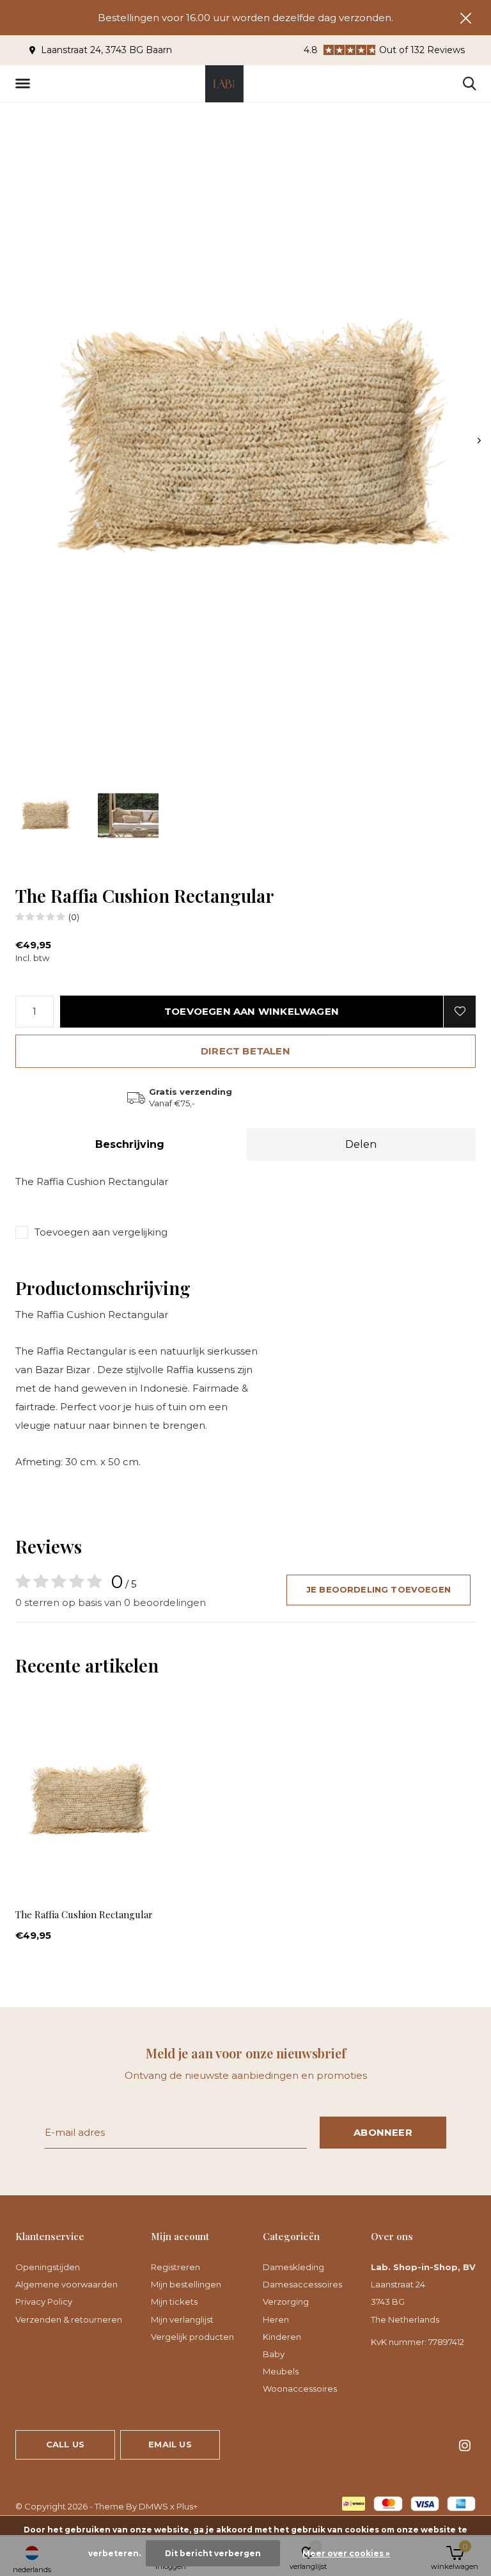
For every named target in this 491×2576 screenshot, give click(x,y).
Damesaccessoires (302, 2284)
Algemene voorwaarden (66, 2284)
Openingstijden (48, 2267)
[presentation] (479, 441)
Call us (65, 2444)
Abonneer (383, 2132)
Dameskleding (293, 2267)
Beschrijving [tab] (130, 1144)
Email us (170, 2444)
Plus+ (187, 2506)
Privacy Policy (44, 2302)
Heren (276, 2319)
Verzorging (286, 2302)
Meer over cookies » (346, 2553)
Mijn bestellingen (186, 2284)
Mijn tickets (174, 2302)
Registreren (175, 2267)
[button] (25, 84)
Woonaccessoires (300, 2389)
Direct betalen (245, 1051)
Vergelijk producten (192, 2337)
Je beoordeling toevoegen (378, 1589)
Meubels (281, 2371)
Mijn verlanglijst (182, 2319)
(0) (74, 917)
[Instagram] (465, 2445)
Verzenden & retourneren (69, 2319)
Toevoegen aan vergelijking (101, 1232)
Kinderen (282, 2337)
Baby (274, 2354)
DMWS (153, 2506)
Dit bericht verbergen (213, 2553)
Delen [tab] (361, 1144)
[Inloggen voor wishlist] (460, 1012)
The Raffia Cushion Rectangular (84, 1914)
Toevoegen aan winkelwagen (252, 1011)
